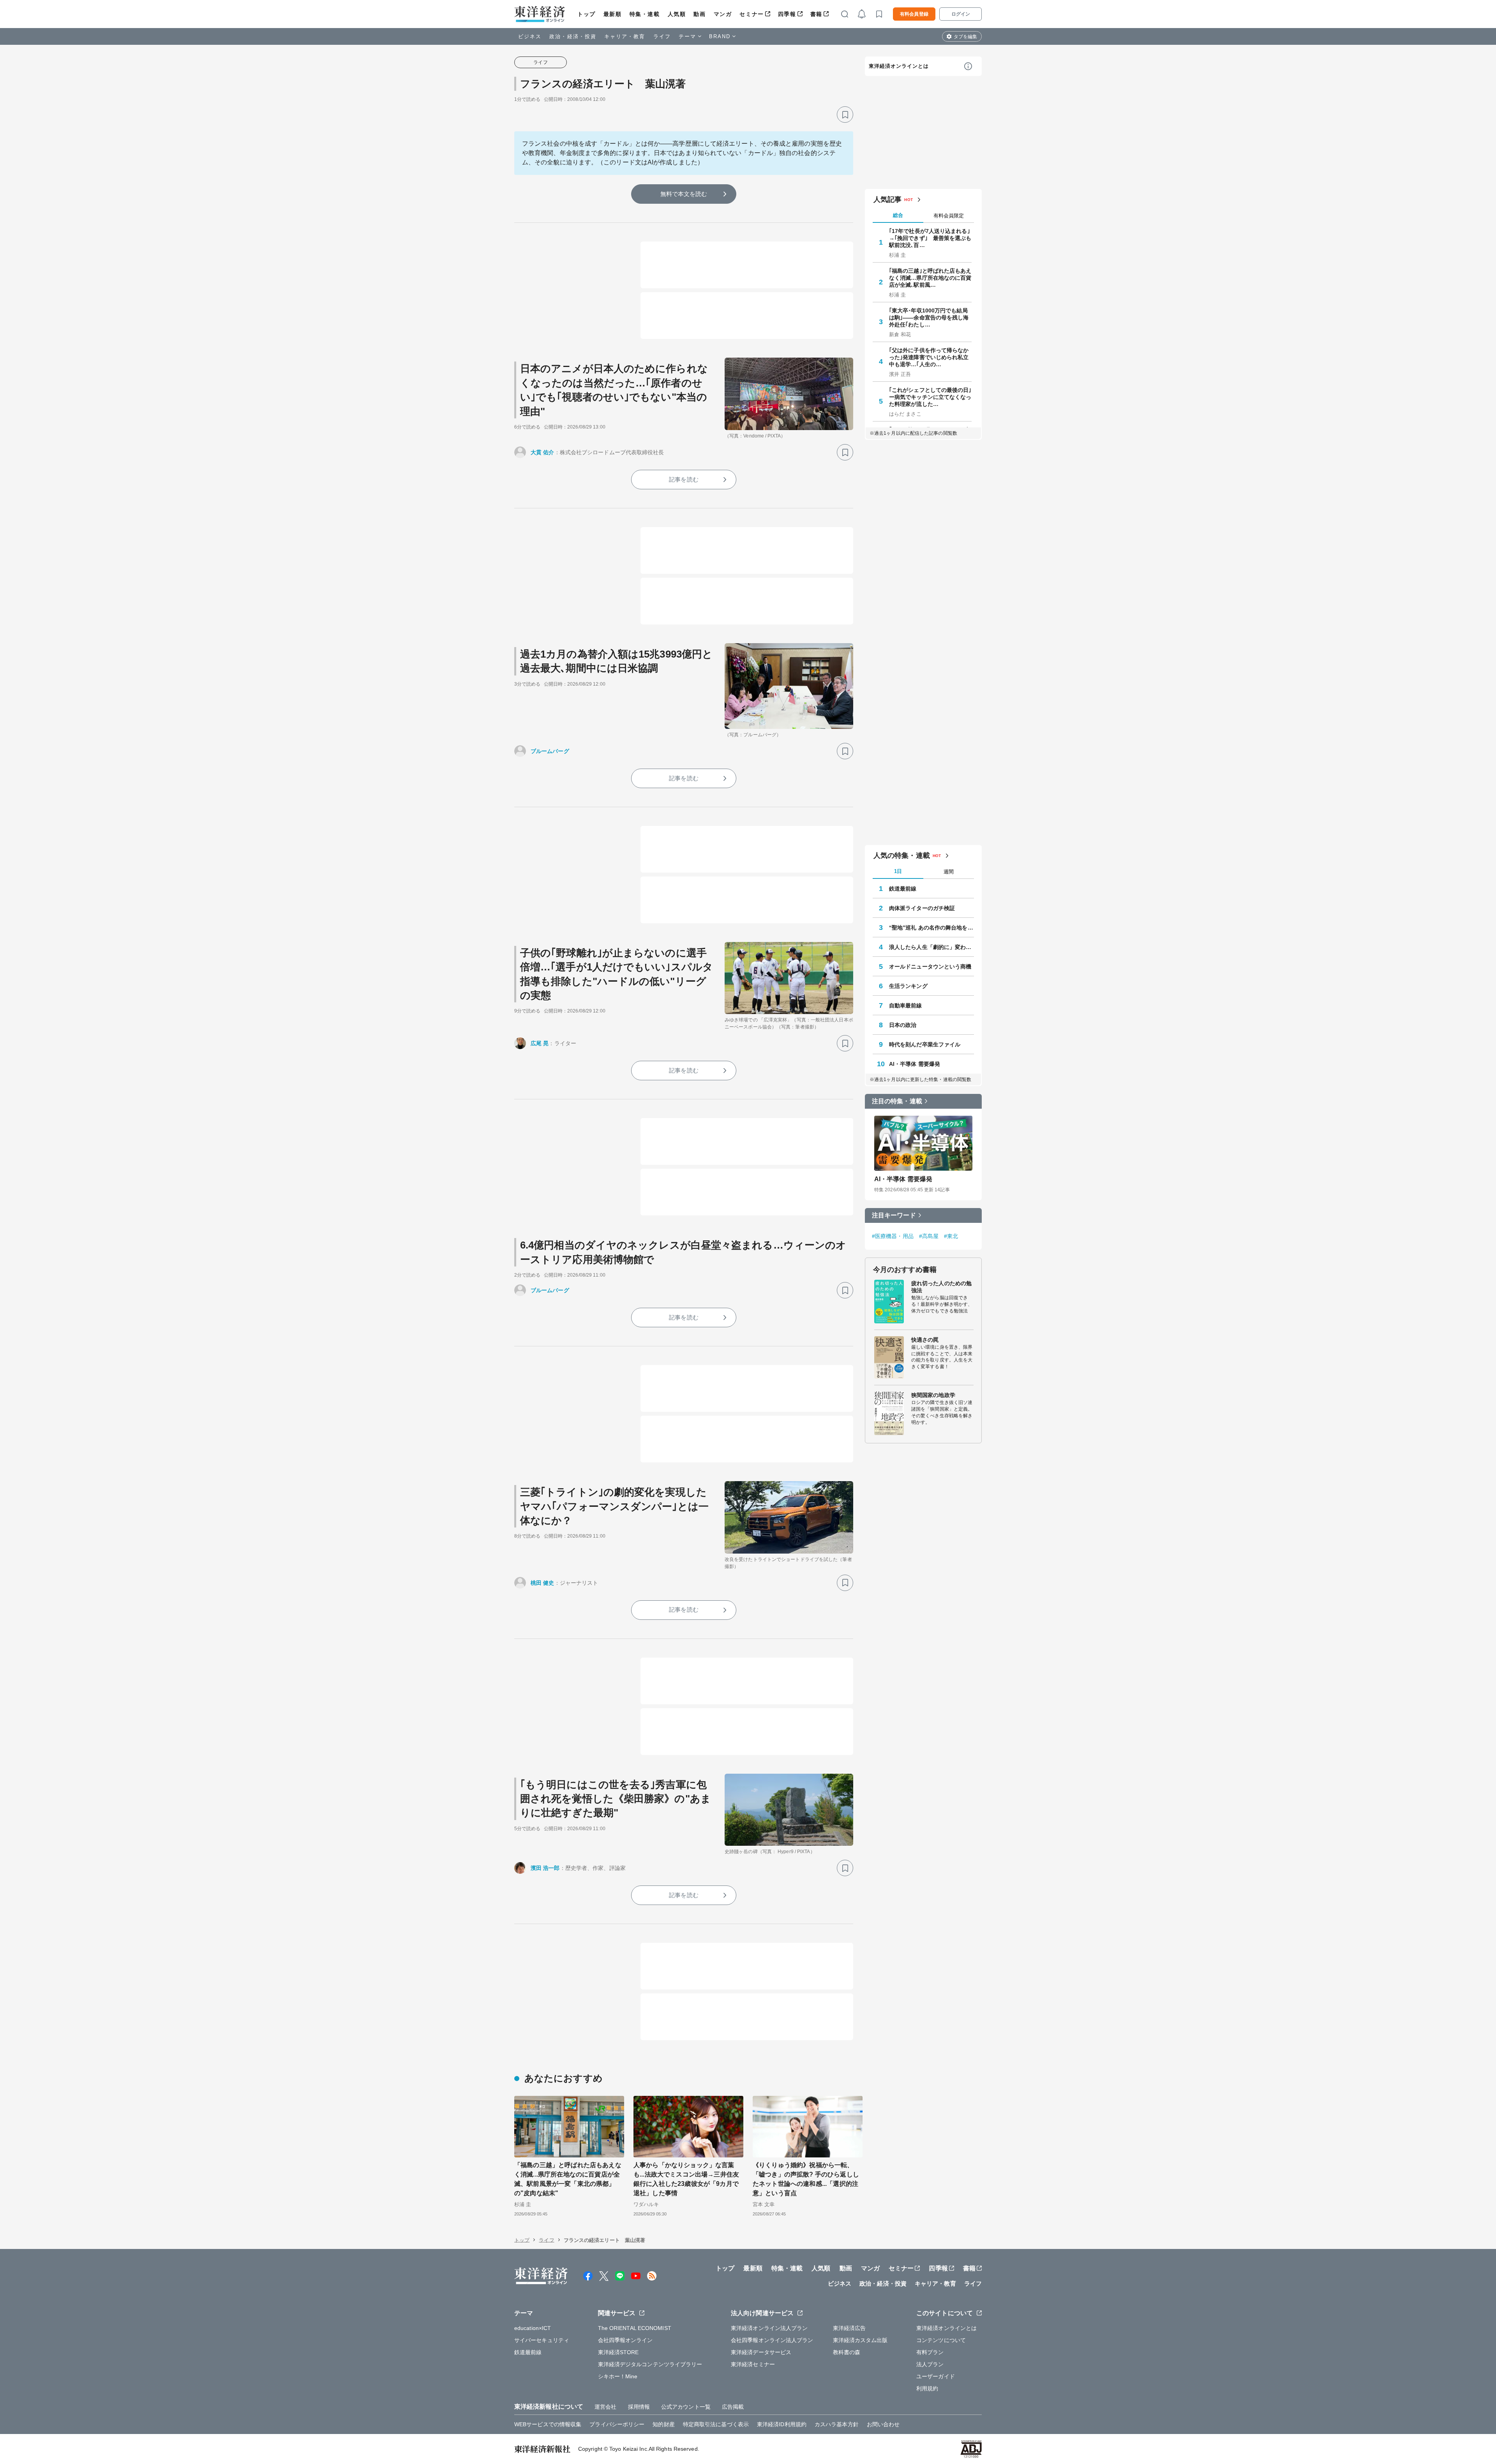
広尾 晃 (540, 1043)
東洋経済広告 (849, 2328)
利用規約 (927, 2388)
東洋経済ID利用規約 (782, 2424)
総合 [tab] (898, 215)
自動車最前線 (906, 1005)
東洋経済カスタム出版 (860, 2340)
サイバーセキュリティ (542, 2340)
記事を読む (684, 479)
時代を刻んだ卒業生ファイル (925, 1044)
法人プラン (930, 2364)
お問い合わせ (883, 2424)
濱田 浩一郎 (545, 1868)
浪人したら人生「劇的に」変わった (931, 947)
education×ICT (533, 2328)
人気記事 (887, 199)
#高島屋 (929, 1236)
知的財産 (663, 2424)
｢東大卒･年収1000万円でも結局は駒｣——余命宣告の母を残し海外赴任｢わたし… (929, 317)
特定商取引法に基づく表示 (716, 2424)
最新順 (613, 14)
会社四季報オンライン (625, 2340)
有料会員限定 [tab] (949, 216)
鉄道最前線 (903, 889)
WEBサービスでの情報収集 (548, 2424)
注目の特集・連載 (897, 1101)
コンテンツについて (941, 2340)
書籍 (816, 14)
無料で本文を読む (684, 194)
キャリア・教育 (625, 36)
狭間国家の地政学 (933, 1395)
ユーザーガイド (936, 2376)
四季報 (787, 14)
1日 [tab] (898, 871)
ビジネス (530, 36)
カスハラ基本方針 (837, 2424)
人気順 (677, 14)
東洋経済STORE (618, 2352)
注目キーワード (894, 1215)
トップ (587, 14)
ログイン (961, 14)
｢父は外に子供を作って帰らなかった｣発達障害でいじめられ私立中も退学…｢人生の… (929, 357)
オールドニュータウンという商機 (930, 967)
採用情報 (639, 2407)
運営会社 (605, 2407)
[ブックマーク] (845, 115)
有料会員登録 (914, 14)
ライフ (662, 36)
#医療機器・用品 (893, 1236)
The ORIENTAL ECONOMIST (635, 2328)
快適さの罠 (925, 1340)
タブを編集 (965, 37)
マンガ (723, 14)
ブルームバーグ (550, 751)
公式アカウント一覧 (686, 2407)
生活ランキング (908, 986)
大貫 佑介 (542, 452)
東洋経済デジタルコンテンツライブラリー (650, 2364)
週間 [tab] (949, 872)
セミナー (752, 14)
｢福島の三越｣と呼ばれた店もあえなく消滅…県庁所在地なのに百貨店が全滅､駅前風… (930, 278)
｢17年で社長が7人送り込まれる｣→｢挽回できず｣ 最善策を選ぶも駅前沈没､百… (930, 238)
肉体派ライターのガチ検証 (922, 908)
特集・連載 (645, 14)
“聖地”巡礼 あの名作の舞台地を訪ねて (931, 928)
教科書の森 (847, 2352)
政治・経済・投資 (573, 36)
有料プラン (930, 2352)
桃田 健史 (542, 1583)
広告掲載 (733, 2407)
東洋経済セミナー (753, 2364)
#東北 (951, 1236)
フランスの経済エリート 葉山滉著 (603, 84)
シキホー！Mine (618, 2376)
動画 (699, 14)
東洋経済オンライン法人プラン (769, 2328)
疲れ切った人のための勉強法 (941, 1287)
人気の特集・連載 (902, 855)
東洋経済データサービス (761, 2352)
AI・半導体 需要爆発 (915, 1064)
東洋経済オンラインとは (899, 66)
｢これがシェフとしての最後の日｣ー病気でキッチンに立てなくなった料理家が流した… (930, 397)
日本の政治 (903, 1025)
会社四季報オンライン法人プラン (772, 2340)
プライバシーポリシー (617, 2424)
